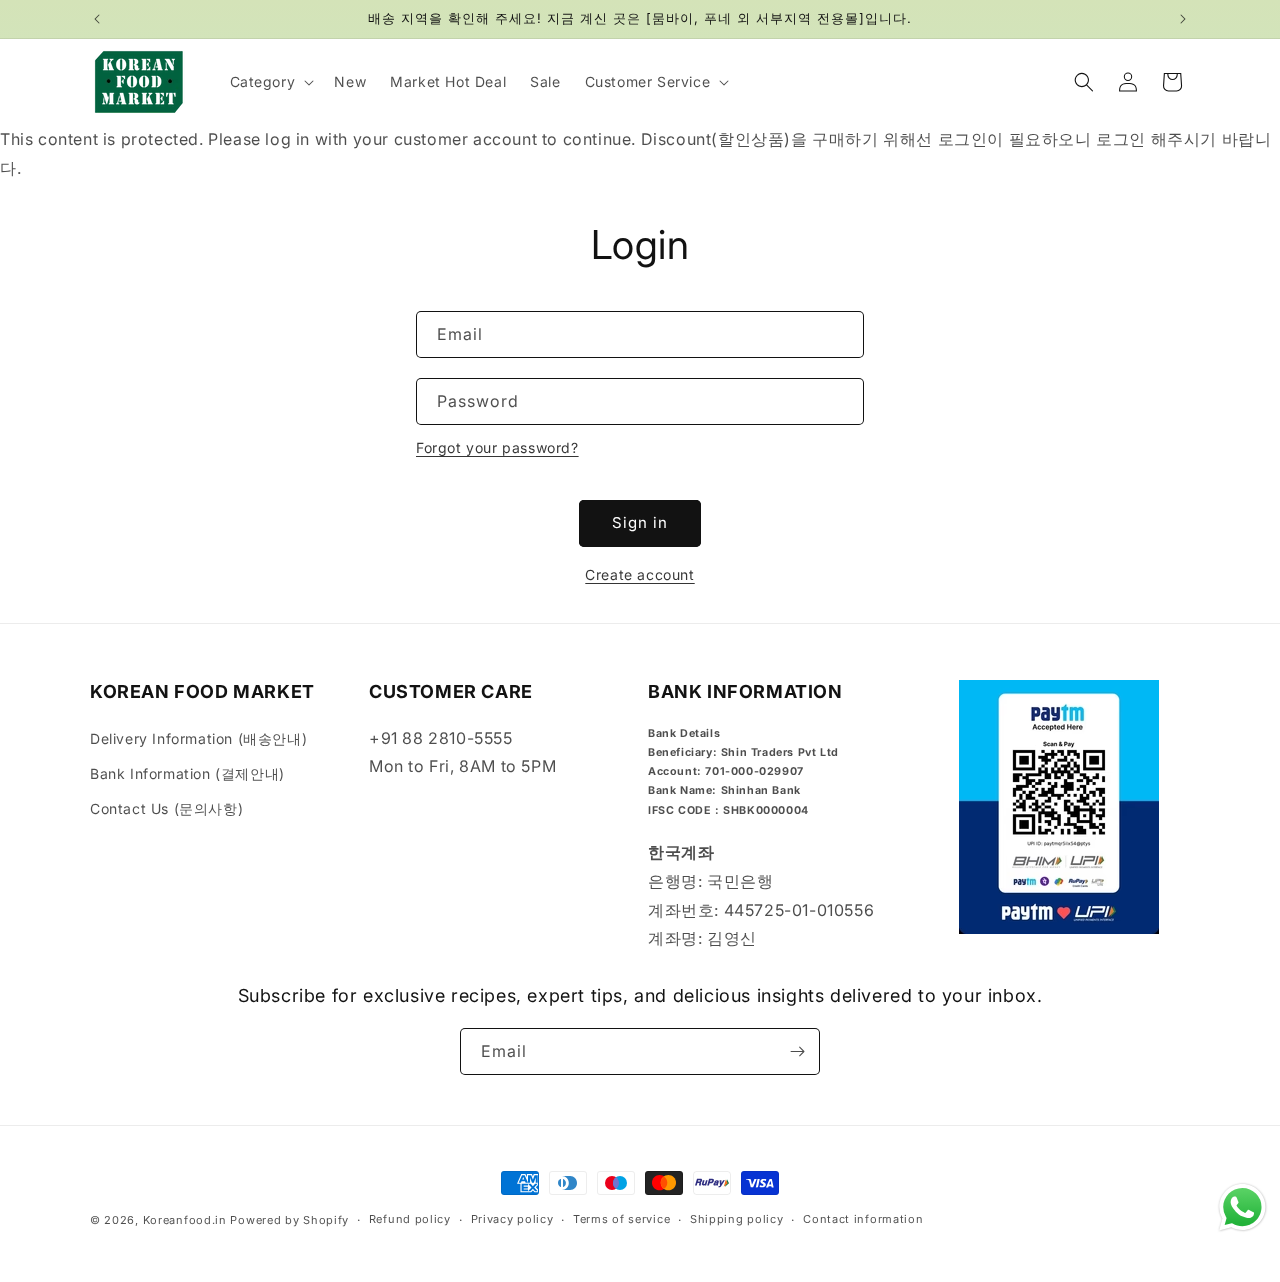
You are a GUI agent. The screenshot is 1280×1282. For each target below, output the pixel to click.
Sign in (640, 522)
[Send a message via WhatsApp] (1242, 1207)
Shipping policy (737, 1219)
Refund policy (410, 1219)
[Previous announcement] (97, 19)
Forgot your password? (497, 447)
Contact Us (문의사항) (166, 808)
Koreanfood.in (185, 1220)
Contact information (863, 1219)
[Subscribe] (797, 1051)
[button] (270, 82)
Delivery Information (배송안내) (198, 738)
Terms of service (621, 1219)
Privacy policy (512, 1219)
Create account (639, 574)
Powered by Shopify (289, 1220)
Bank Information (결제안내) (187, 773)
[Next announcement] (1183, 19)
